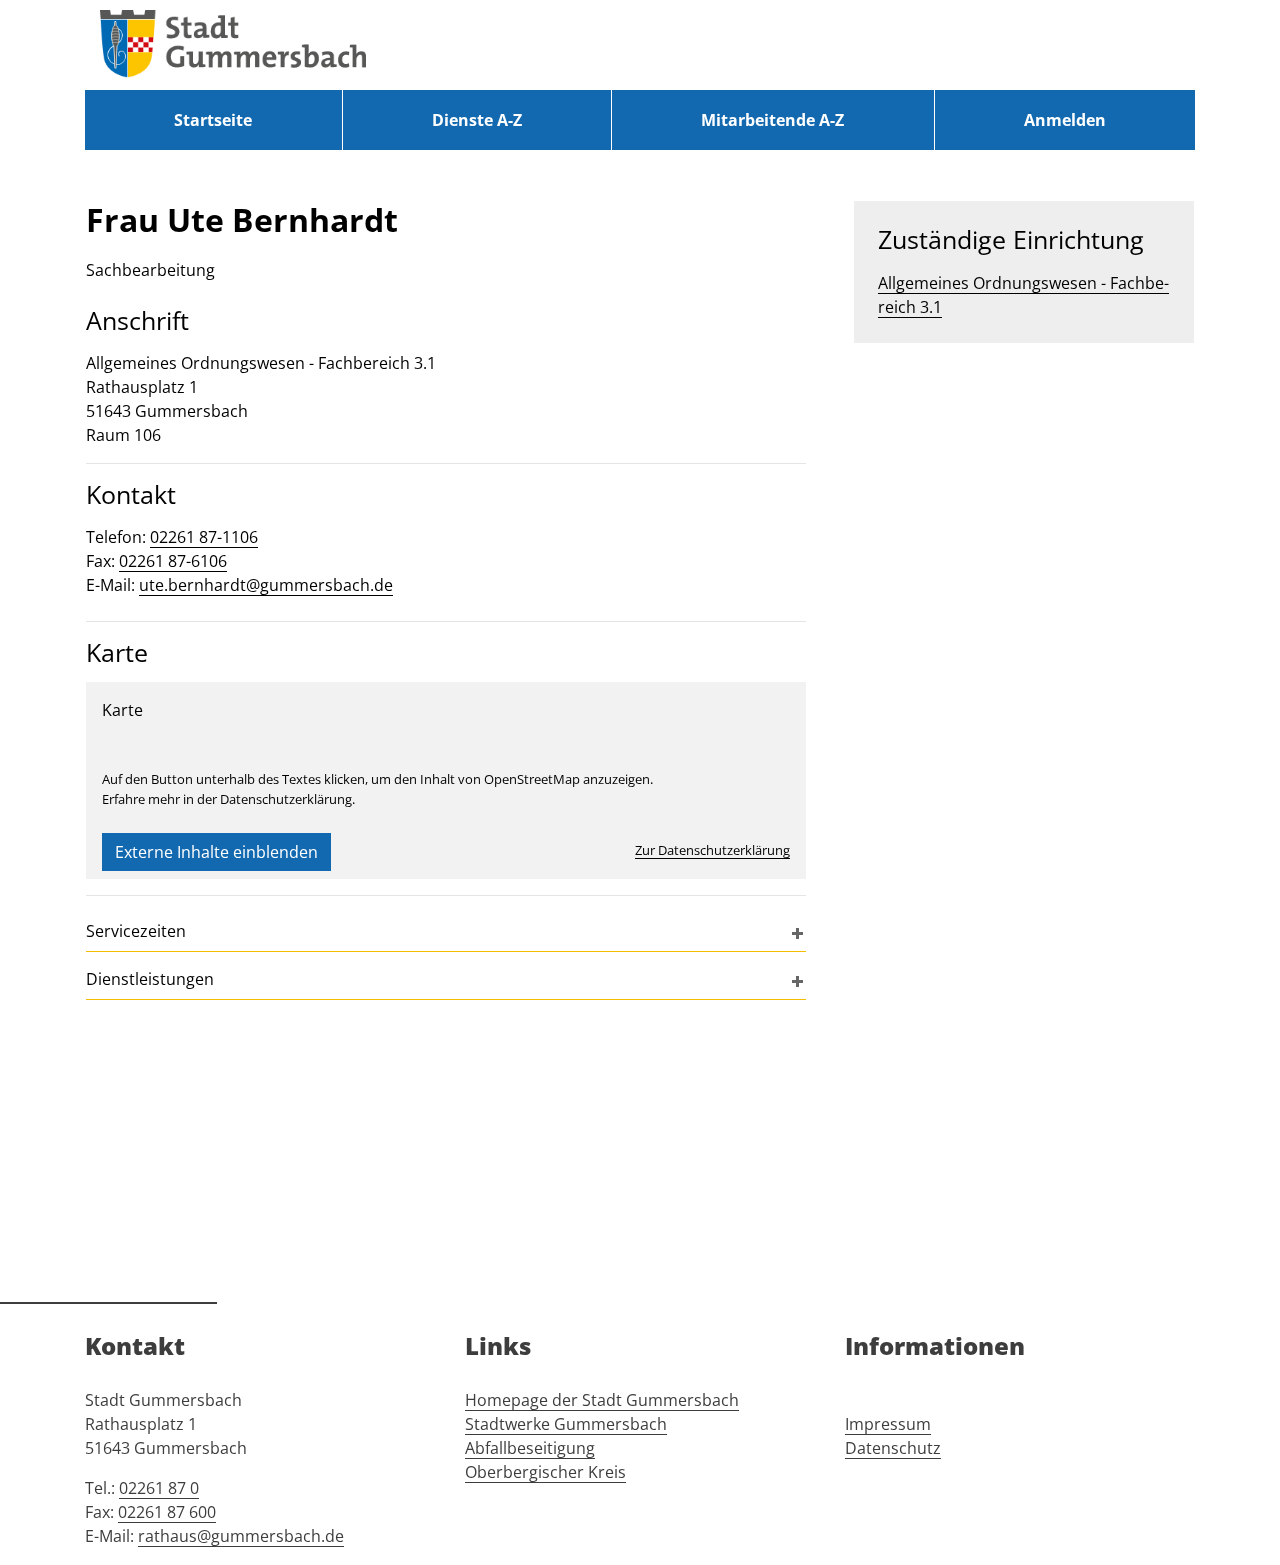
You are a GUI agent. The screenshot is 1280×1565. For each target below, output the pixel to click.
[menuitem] (213, 120)
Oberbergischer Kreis (545, 1472)
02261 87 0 (159, 1488)
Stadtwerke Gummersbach (566, 1424)
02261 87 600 (167, 1512)
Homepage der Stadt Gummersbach (602, 1400)
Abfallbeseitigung (530, 1448)
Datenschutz (893, 1448)
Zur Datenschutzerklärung (712, 850)
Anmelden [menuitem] (1065, 120)
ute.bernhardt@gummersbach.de (266, 585)
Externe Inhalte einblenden (216, 852)
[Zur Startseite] (233, 45)
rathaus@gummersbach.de (241, 1536)
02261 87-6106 (173, 561)
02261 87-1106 (204, 537)
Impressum (888, 1424)
